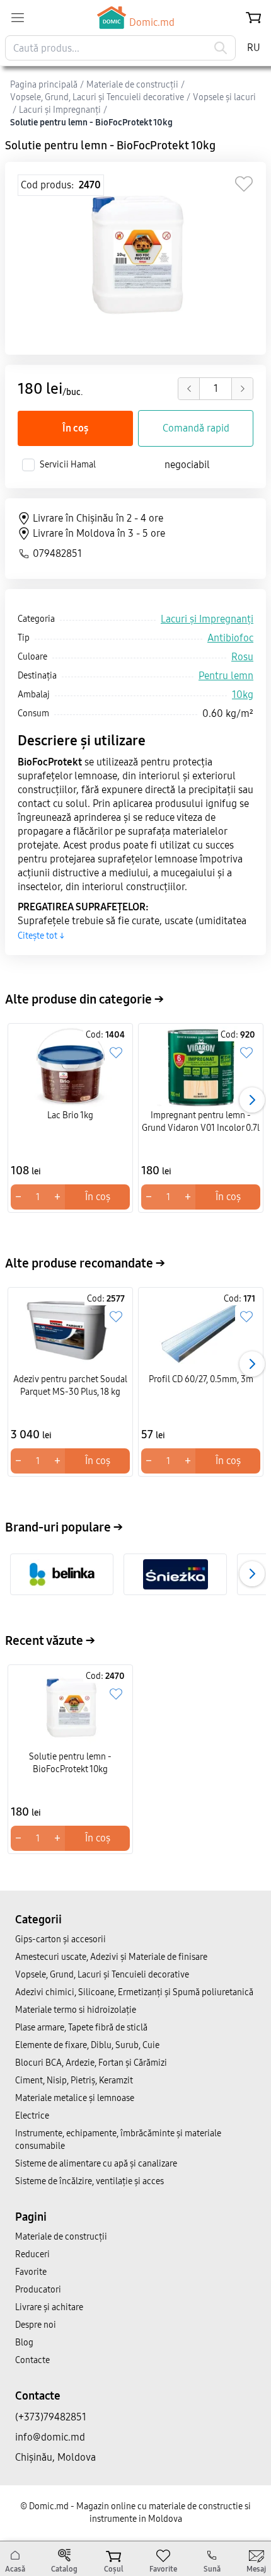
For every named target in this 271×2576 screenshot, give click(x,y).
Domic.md (152, 22)
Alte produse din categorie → (84, 999)
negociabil (187, 465)
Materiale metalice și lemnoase (75, 2098)
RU (254, 48)
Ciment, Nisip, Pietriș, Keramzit (74, 2081)
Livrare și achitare (49, 2307)
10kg (243, 695)
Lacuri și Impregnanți (207, 619)
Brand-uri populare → (64, 1527)
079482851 (57, 553)
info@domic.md (50, 2437)
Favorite (31, 2272)
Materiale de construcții (61, 2237)
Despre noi (36, 2325)
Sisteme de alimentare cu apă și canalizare (96, 2164)
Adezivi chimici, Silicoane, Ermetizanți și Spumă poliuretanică (134, 1992)
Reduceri (32, 2254)
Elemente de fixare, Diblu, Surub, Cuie (87, 2045)
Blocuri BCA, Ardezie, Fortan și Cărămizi (91, 2063)
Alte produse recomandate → (85, 1263)
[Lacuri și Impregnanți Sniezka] (176, 1574)
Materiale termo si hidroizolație (76, 2010)
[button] (252, 1100)
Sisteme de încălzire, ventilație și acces (89, 2181)
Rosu (242, 657)
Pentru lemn (226, 676)
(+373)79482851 (51, 2417)
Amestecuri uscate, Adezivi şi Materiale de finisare (111, 1957)
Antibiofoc (230, 638)
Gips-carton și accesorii (61, 1939)
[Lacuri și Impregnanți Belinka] (62, 1574)
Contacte (32, 2360)
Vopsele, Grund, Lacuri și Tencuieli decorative (102, 1975)
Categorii (38, 1920)
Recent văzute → (50, 1640)
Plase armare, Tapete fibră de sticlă (81, 2028)
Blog (24, 2343)
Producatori (38, 2290)
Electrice (32, 2116)
